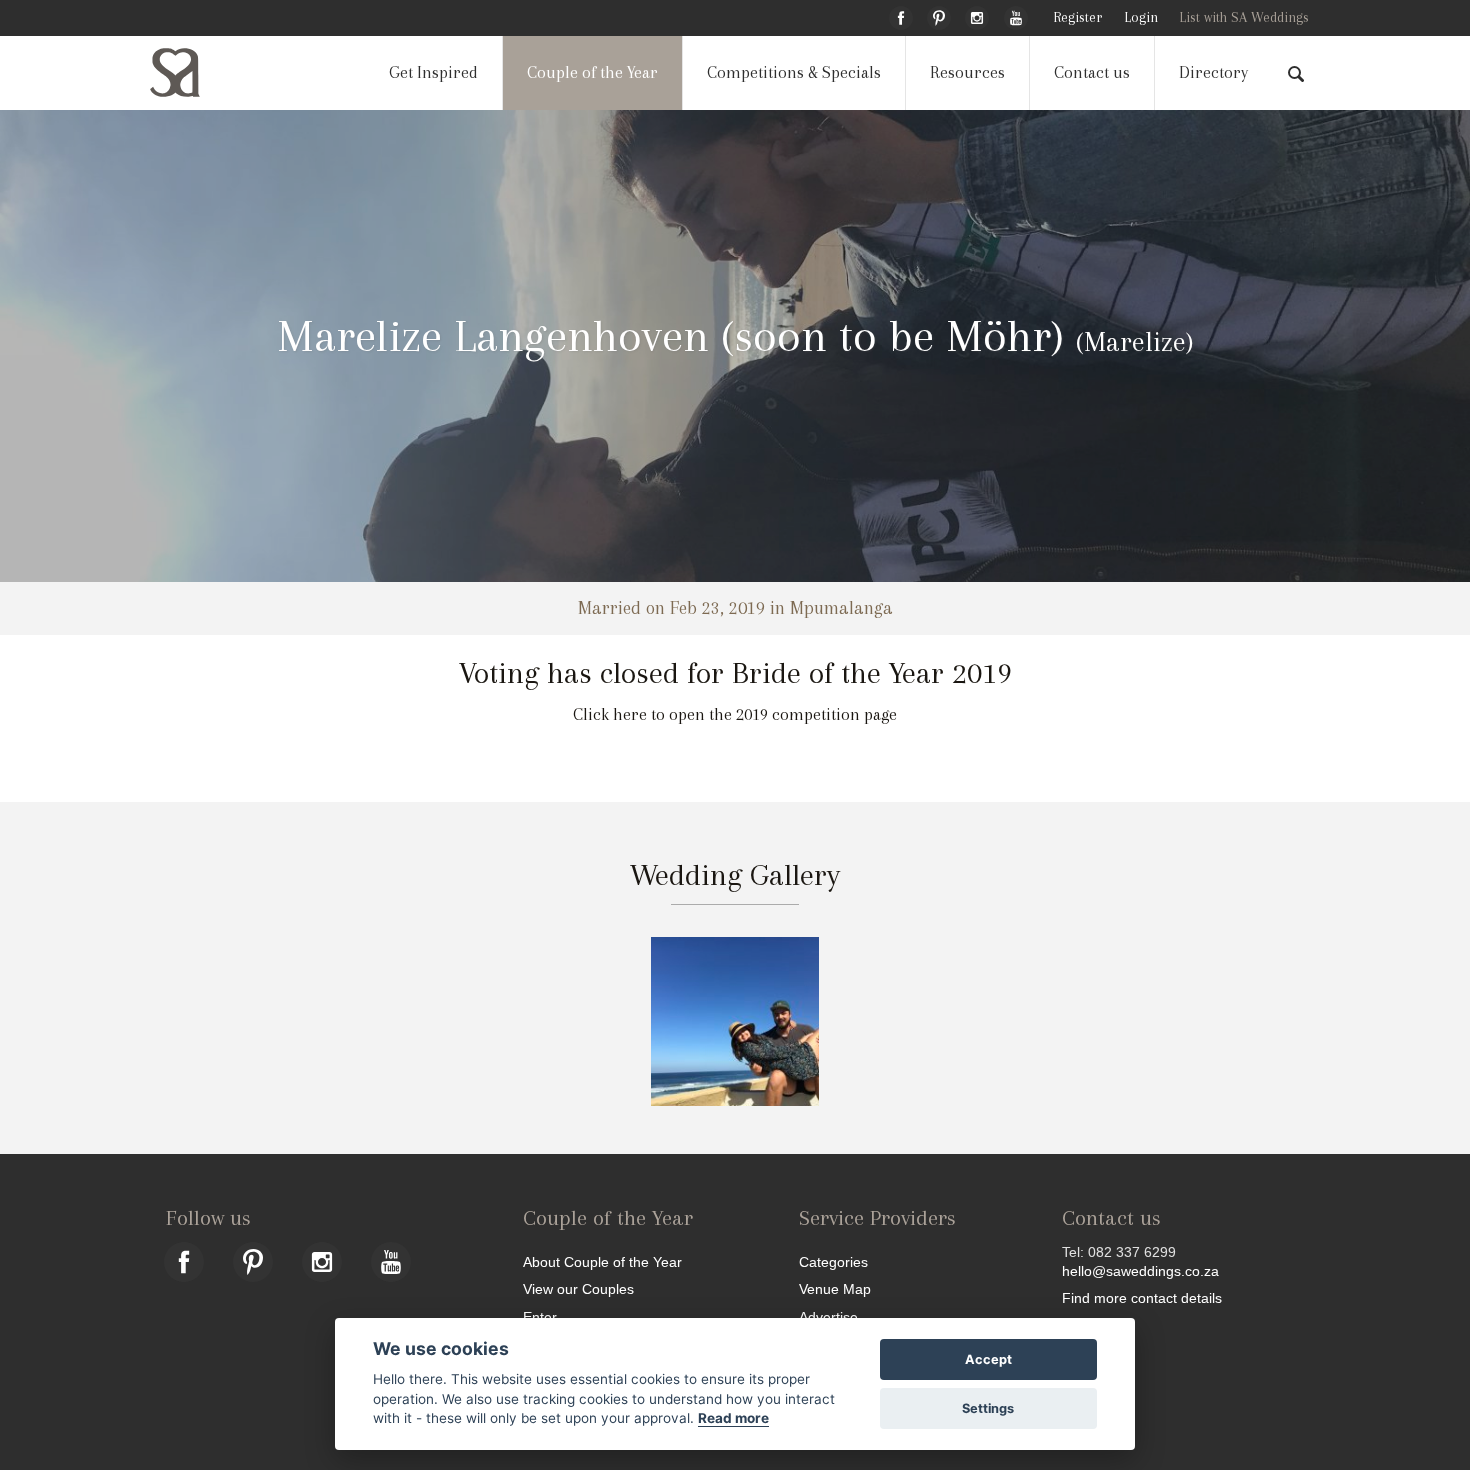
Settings (988, 1408)
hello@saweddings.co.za (1140, 1271)
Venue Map (835, 1288)
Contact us (1092, 72)
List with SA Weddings (1244, 17)
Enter (540, 1316)
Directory (1213, 72)
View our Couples (578, 1288)
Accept (988, 1359)
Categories (833, 1261)
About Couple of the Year (602, 1261)
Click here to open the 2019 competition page (735, 714)
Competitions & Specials (794, 72)
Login (1141, 17)
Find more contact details (1142, 1297)
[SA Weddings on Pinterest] (939, 15)
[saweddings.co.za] (191, 72)
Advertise (828, 1316)
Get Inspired (433, 72)
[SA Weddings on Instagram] (977, 15)
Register (1077, 17)
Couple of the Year (592, 72)
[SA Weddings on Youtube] (1016, 15)
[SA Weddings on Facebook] (901, 15)
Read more (733, 1418)
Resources (967, 72)
